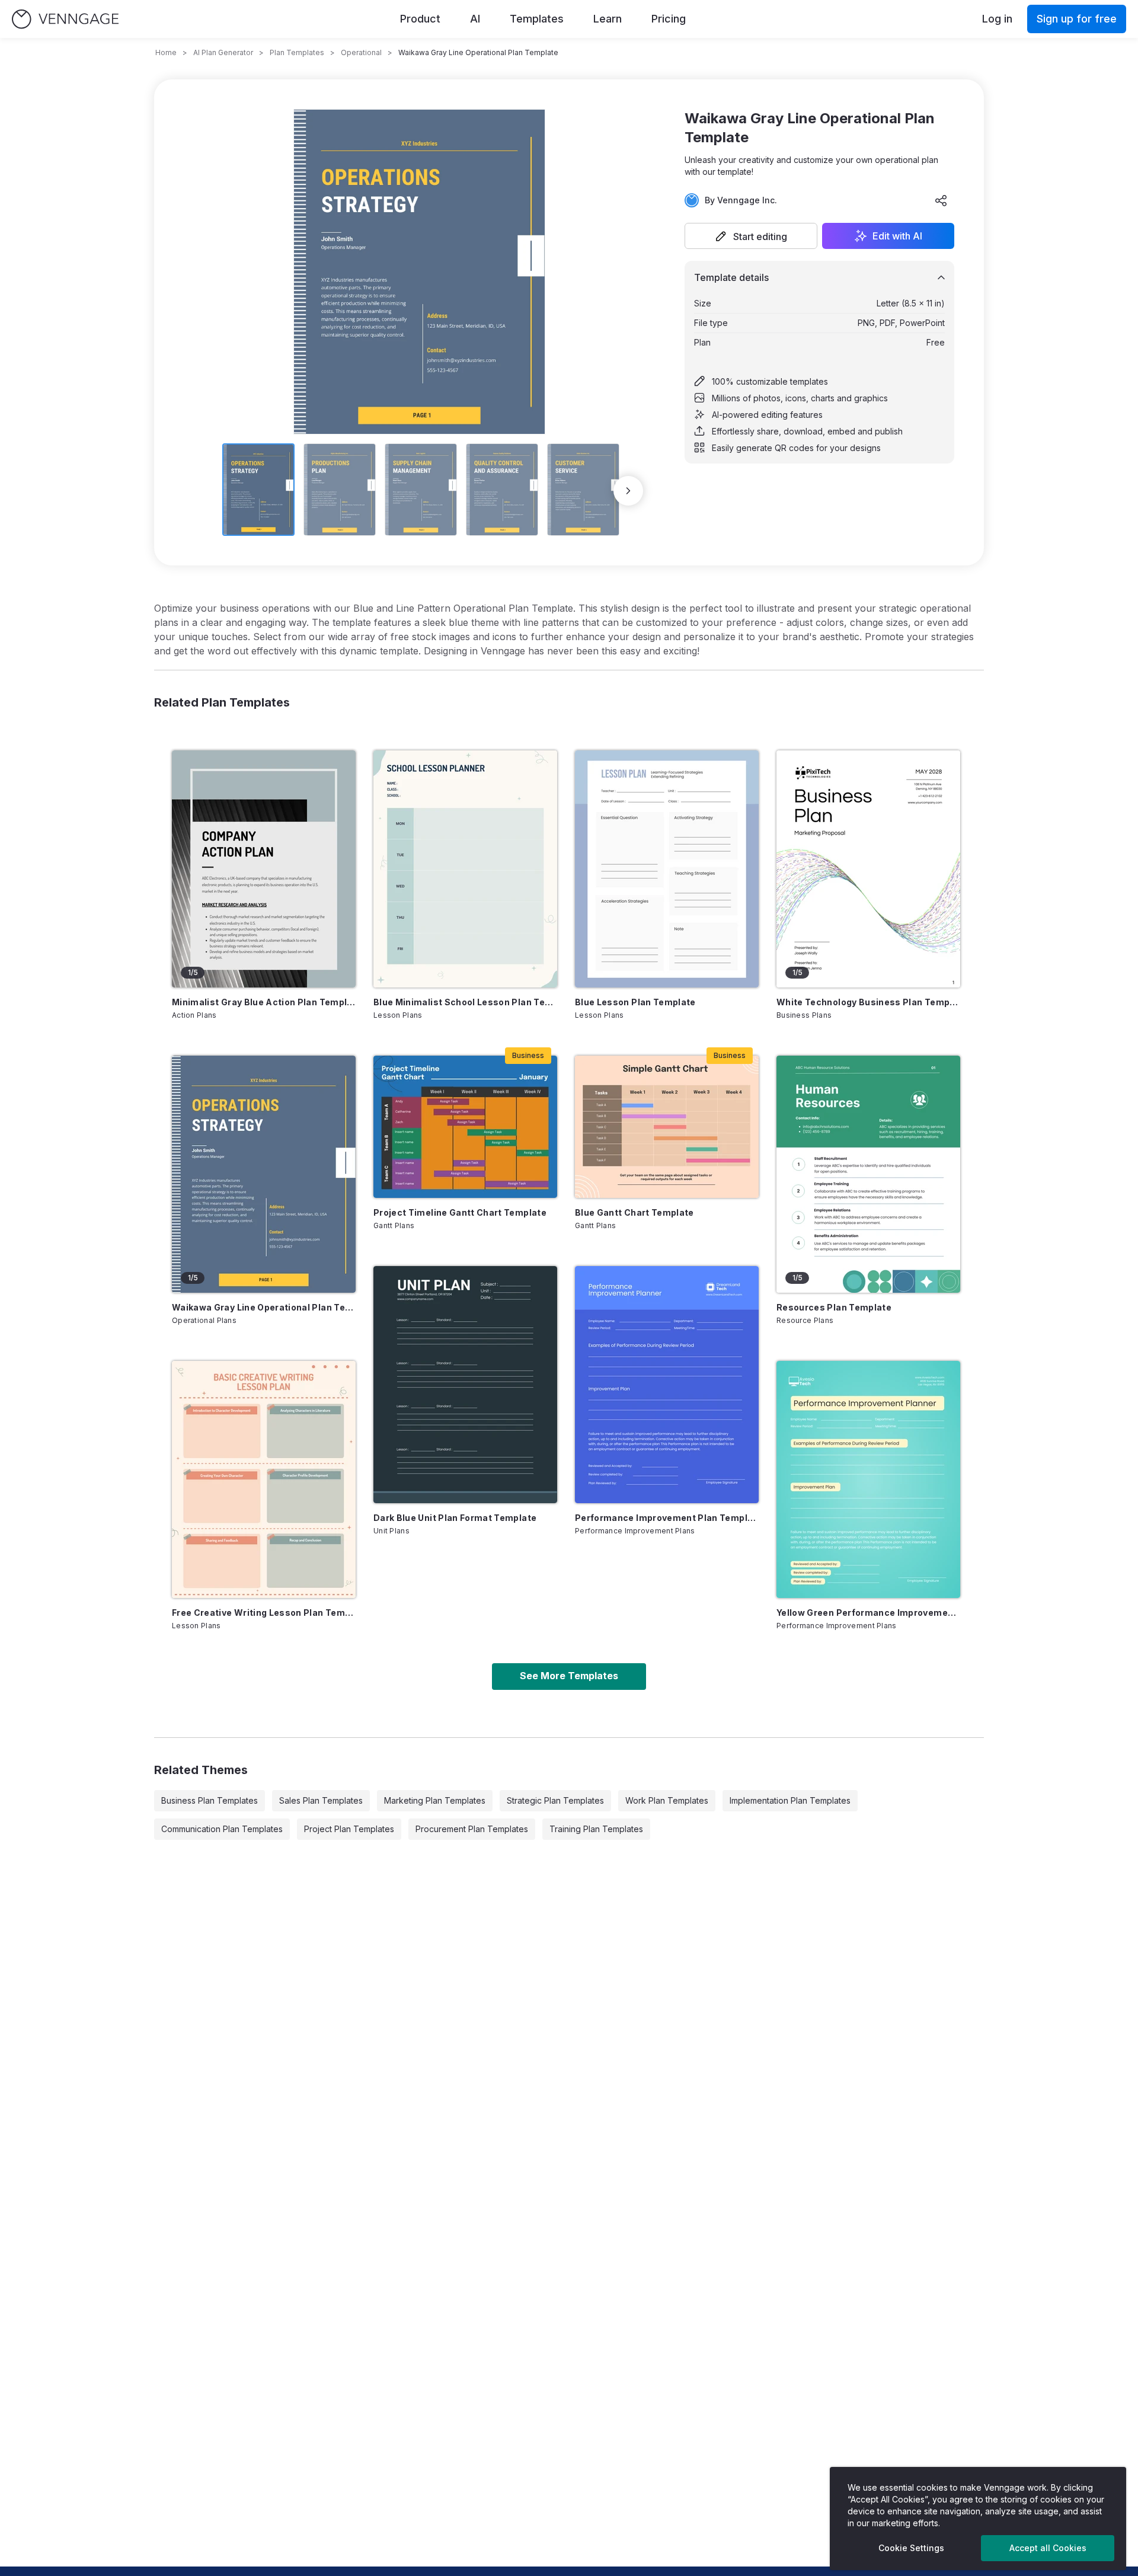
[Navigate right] (628, 491)
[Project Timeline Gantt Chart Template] (465, 1127)
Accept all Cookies (1048, 2548)
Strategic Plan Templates (555, 1800)
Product (420, 19)
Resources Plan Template (834, 1307)
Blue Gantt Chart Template (634, 1212)
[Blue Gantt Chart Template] (667, 1127)
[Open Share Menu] (941, 200)
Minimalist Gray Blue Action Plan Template (264, 1002)
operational (361, 52)
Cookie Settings (911, 2548)
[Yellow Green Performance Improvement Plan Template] (868, 1479)
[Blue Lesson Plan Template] (667, 869)
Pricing (669, 19)
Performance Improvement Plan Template (667, 1518)
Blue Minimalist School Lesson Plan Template (465, 1002)
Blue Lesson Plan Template (635, 1002)
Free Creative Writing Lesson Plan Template (264, 1613)
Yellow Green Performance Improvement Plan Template (868, 1613)
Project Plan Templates (349, 1829)
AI (475, 19)
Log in (997, 19)
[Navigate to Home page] (65, 19)
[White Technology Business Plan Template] (868, 869)
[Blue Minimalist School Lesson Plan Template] (465, 869)
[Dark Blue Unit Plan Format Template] (465, 1385)
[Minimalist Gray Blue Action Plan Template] (264, 869)
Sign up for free (1077, 19)
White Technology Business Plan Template (868, 1002)
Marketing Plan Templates (435, 1800)
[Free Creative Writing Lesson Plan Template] (264, 1479)
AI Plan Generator (223, 52)
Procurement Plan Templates (472, 1829)
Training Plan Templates (596, 1829)
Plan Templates (297, 52)
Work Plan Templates (667, 1800)
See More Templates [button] (569, 1676)
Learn (608, 19)
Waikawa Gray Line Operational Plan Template (264, 1307)
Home (166, 52)
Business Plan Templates (210, 1800)
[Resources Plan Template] (868, 1174)
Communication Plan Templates (222, 1829)
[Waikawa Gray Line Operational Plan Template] (264, 1174)
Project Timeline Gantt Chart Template (460, 1212)
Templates (537, 19)
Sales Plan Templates (321, 1800)
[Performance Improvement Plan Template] (667, 1385)
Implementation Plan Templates (790, 1800)
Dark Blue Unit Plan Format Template (455, 1518)
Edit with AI (897, 236)
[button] (751, 236)
